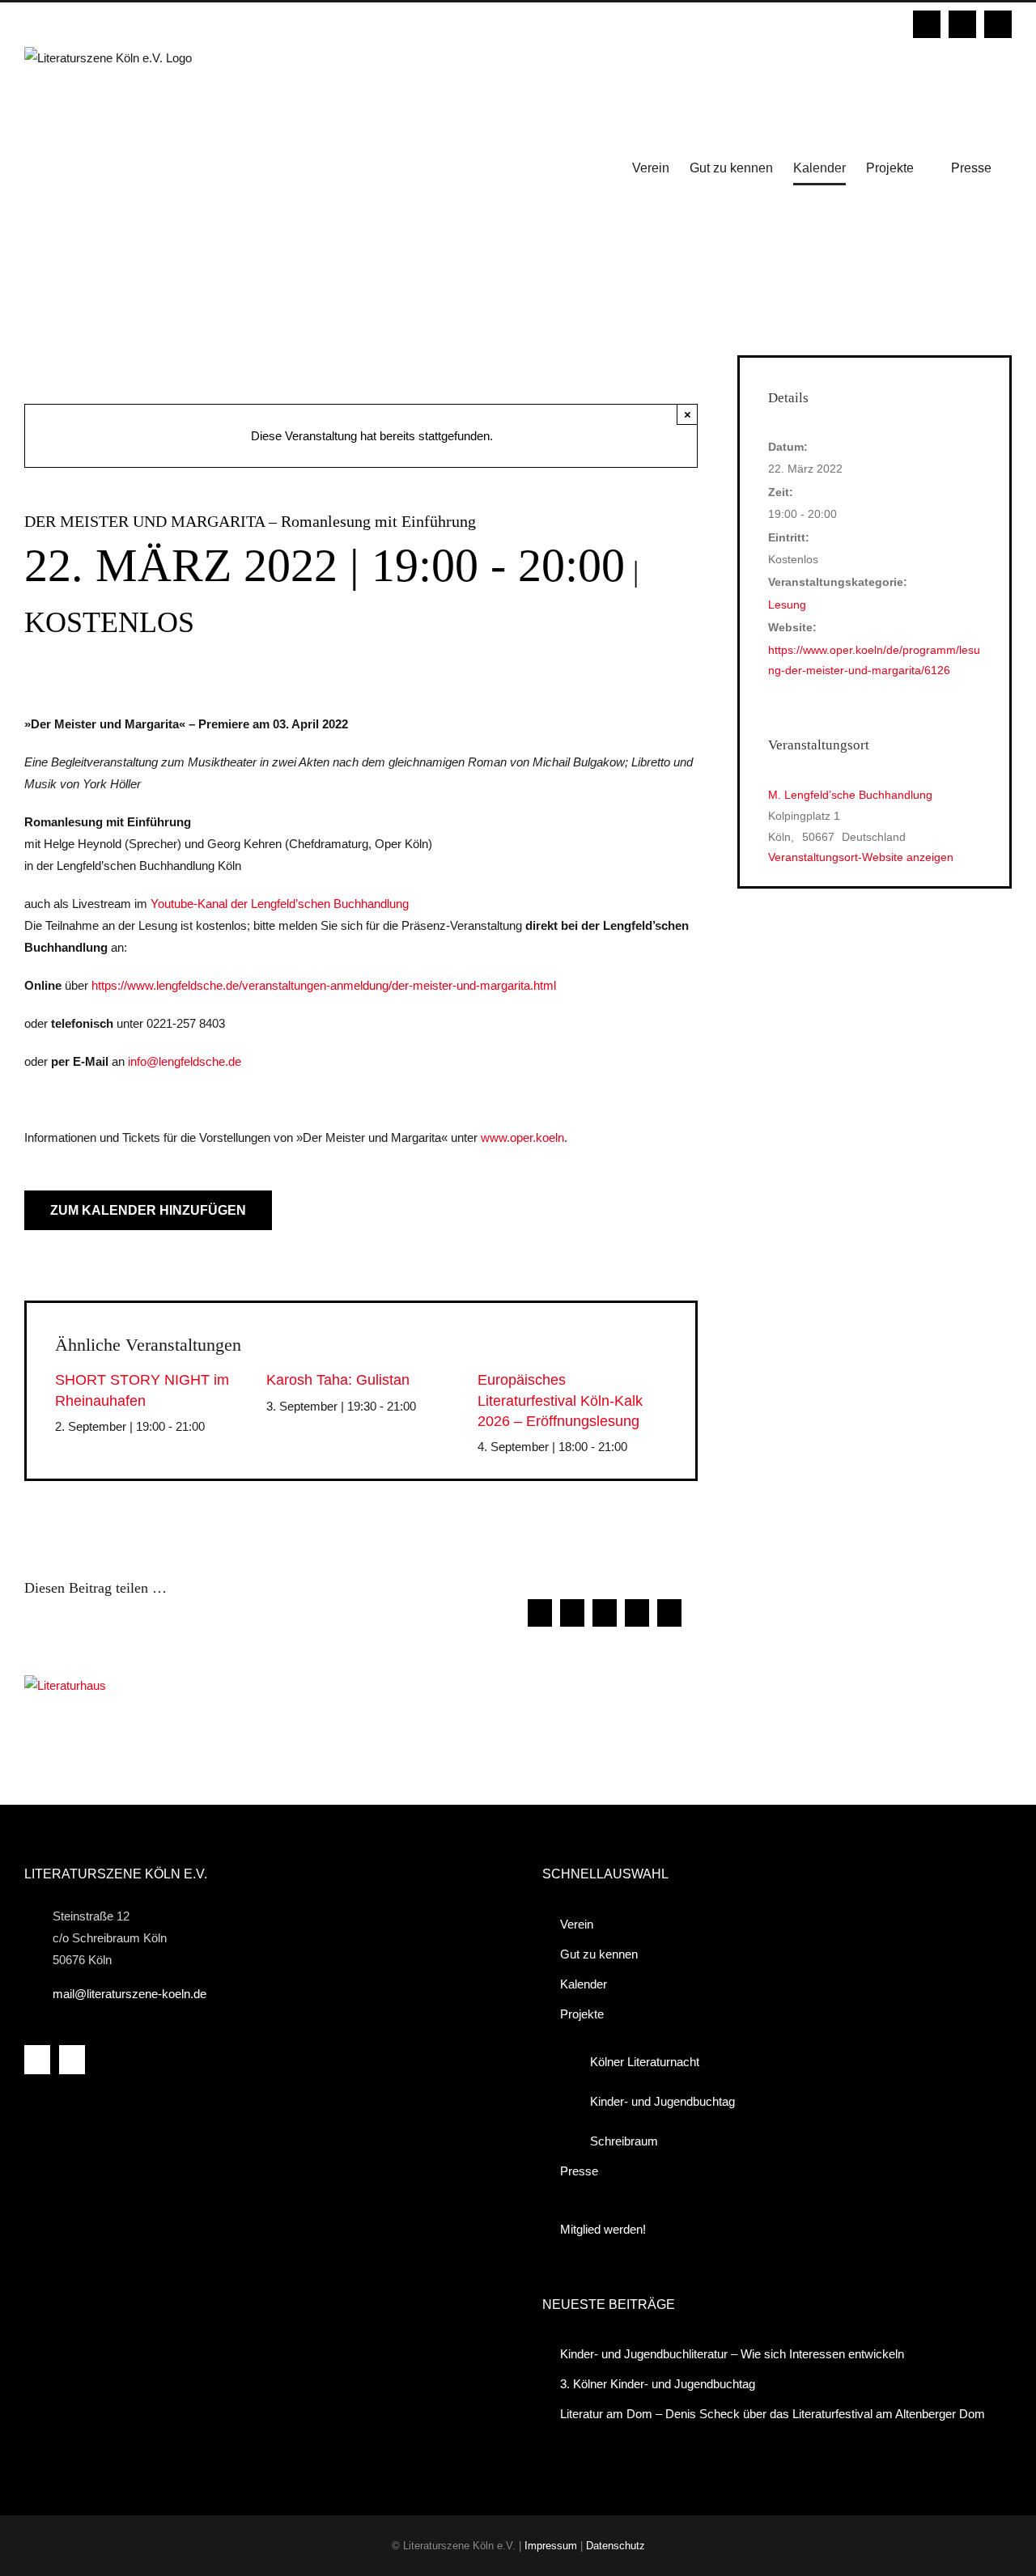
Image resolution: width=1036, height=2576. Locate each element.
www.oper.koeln (522, 1137)
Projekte (582, 2014)
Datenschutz (616, 2546)
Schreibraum (624, 2141)
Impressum (551, 2546)
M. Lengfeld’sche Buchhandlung (850, 795)
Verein (577, 1924)
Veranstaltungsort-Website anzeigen (861, 857)
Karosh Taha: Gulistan (338, 1380)
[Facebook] (37, 2060)
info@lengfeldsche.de (185, 1061)
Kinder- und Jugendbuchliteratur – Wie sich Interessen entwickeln (732, 2354)
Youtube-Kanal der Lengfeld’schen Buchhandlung (280, 904)
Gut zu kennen (599, 1954)
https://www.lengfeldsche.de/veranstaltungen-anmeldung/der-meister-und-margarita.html (324, 985)
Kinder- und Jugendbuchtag (662, 2101)
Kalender (584, 1984)
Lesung (787, 605)
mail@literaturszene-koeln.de (129, 1994)
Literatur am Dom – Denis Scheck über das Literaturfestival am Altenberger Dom (773, 2414)
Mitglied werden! (603, 2229)
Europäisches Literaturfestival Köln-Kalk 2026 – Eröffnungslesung (560, 1400)
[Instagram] (72, 2060)
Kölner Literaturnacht (645, 2062)
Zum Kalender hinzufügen (148, 1210)
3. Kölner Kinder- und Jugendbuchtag (658, 2384)
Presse (579, 2171)
